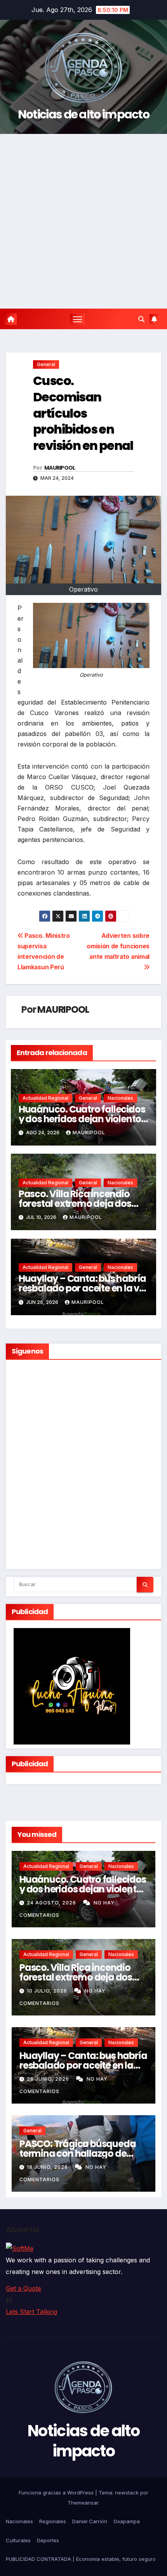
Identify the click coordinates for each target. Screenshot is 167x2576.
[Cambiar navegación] (78, 319)
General (46, 364)
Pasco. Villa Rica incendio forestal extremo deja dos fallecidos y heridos (75, 1204)
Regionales (53, 2521)
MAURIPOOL (60, 468)
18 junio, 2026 (48, 2167)
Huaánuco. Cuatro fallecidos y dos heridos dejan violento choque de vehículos (82, 1119)
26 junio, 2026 (49, 2079)
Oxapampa (127, 2521)
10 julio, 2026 (48, 1991)
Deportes (48, 2540)
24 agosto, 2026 (52, 1903)
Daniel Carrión (90, 2521)
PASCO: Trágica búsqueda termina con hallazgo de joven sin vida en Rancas (77, 2153)
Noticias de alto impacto (83, 114)
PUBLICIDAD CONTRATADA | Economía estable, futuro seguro (81, 2559)
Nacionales (120, 1098)
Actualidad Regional (45, 1098)
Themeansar (83, 2503)
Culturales (18, 2540)
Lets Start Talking (31, 2312)
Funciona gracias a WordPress (57, 2493)
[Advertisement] (83, 221)
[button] (141, 319)
